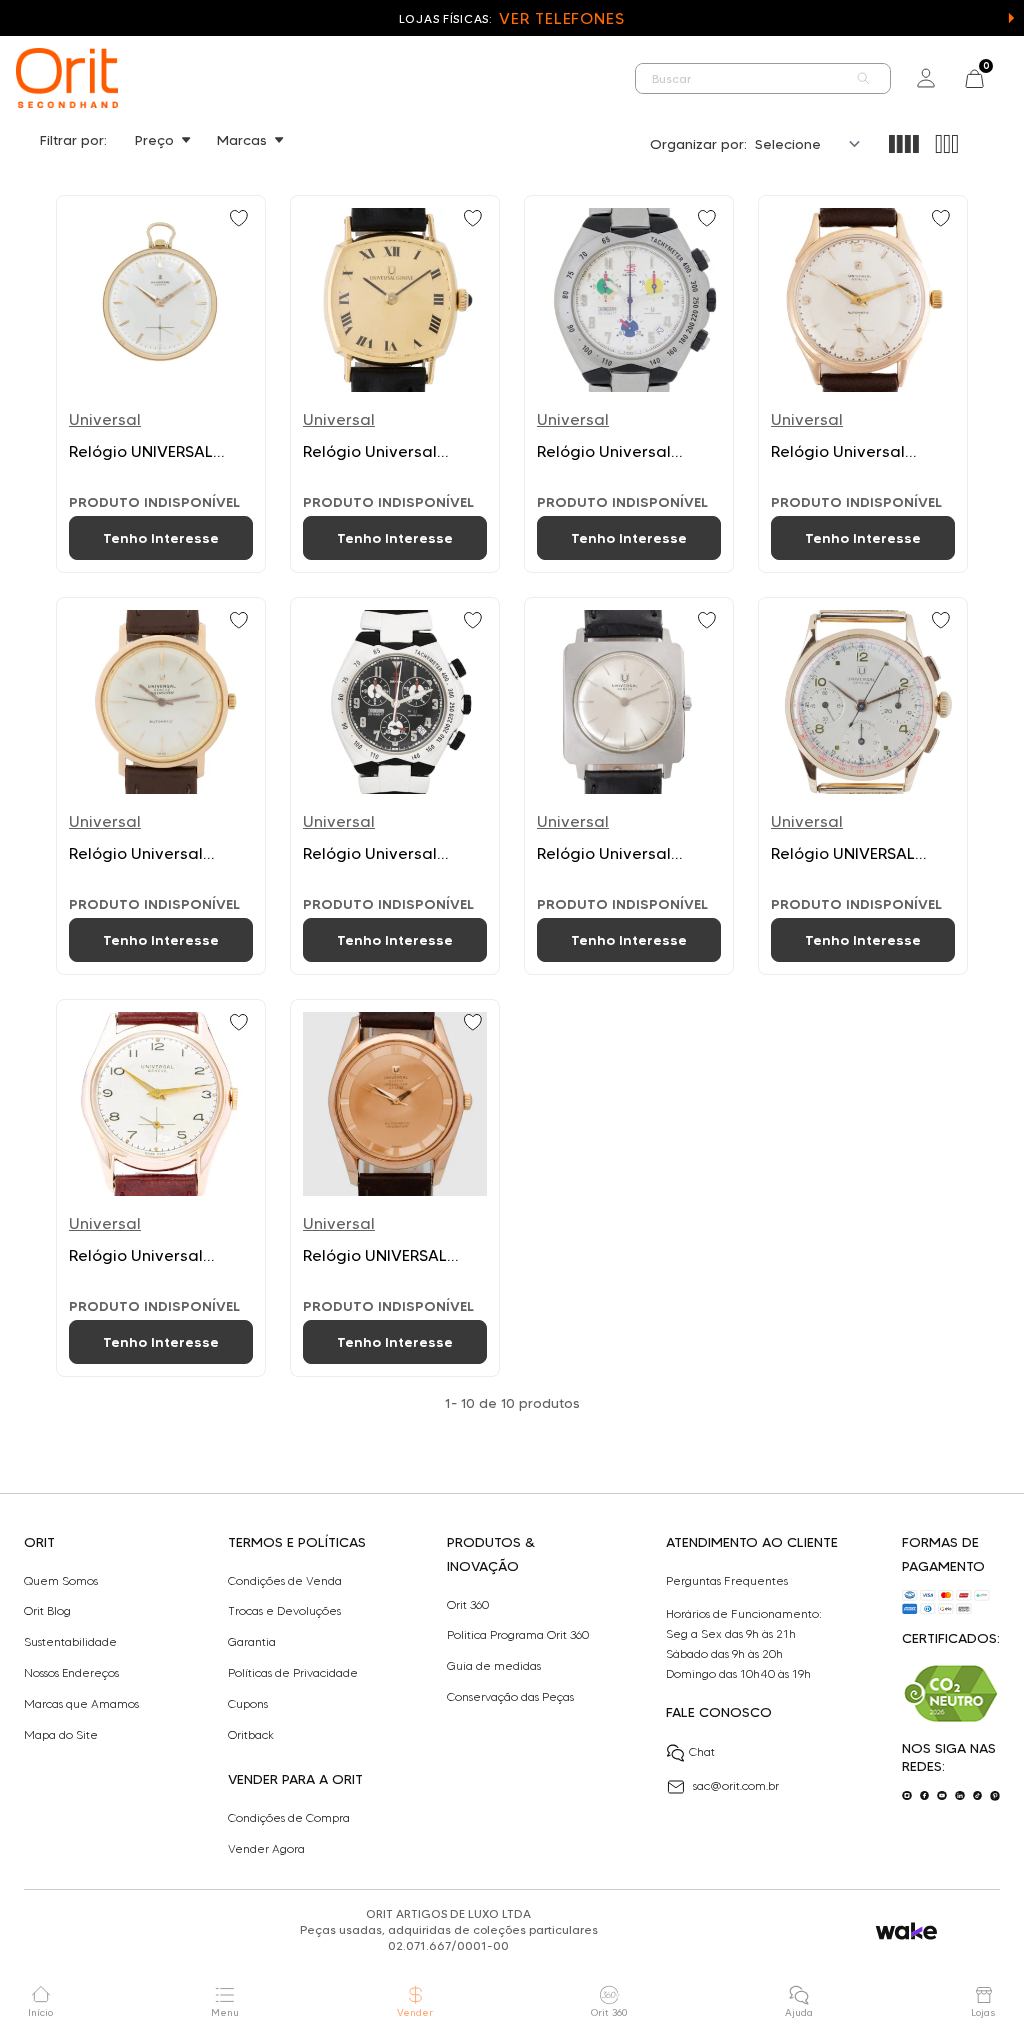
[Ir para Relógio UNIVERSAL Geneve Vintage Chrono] (863, 786)
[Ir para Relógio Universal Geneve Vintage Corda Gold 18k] (161, 1188)
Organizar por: (698, 144)
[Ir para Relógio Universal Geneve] (395, 384)
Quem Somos (61, 1581)
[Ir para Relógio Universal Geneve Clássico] (863, 384)
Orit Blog (47, 1611)
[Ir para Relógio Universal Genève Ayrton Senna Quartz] (629, 384)
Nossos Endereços (71, 1673)
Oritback (251, 1735)
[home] (67, 78)
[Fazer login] (926, 78)
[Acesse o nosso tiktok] (978, 1796)
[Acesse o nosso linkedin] (960, 1796)
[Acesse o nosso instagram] (907, 1796)
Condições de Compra (289, 1818)
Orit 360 (468, 1605)
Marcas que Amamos (81, 1704)
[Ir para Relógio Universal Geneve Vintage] (629, 786)
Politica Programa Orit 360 (518, 1635)
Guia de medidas (494, 1666)
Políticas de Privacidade (293, 1673)
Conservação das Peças (510, 1697)
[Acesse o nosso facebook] (925, 1796)
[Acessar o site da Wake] (906, 1931)
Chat (702, 1751)
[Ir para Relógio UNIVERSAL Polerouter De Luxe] (395, 1188)
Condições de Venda (285, 1581)
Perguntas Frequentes (727, 1581)
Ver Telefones (562, 18)
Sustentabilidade (70, 1642)
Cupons (248, 1704)
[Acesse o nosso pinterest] (995, 1796)
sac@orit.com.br (736, 1785)
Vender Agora (266, 1849)
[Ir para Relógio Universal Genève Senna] (395, 786)
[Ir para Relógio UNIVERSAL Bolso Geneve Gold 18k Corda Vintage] (161, 384)
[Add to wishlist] (241, 220)
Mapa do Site (61, 1735)
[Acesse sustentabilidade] (951, 1693)
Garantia (252, 1642)
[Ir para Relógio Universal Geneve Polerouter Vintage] (161, 786)
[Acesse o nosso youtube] (942, 1796)
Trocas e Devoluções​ (284, 1611)
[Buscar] (864, 78)
